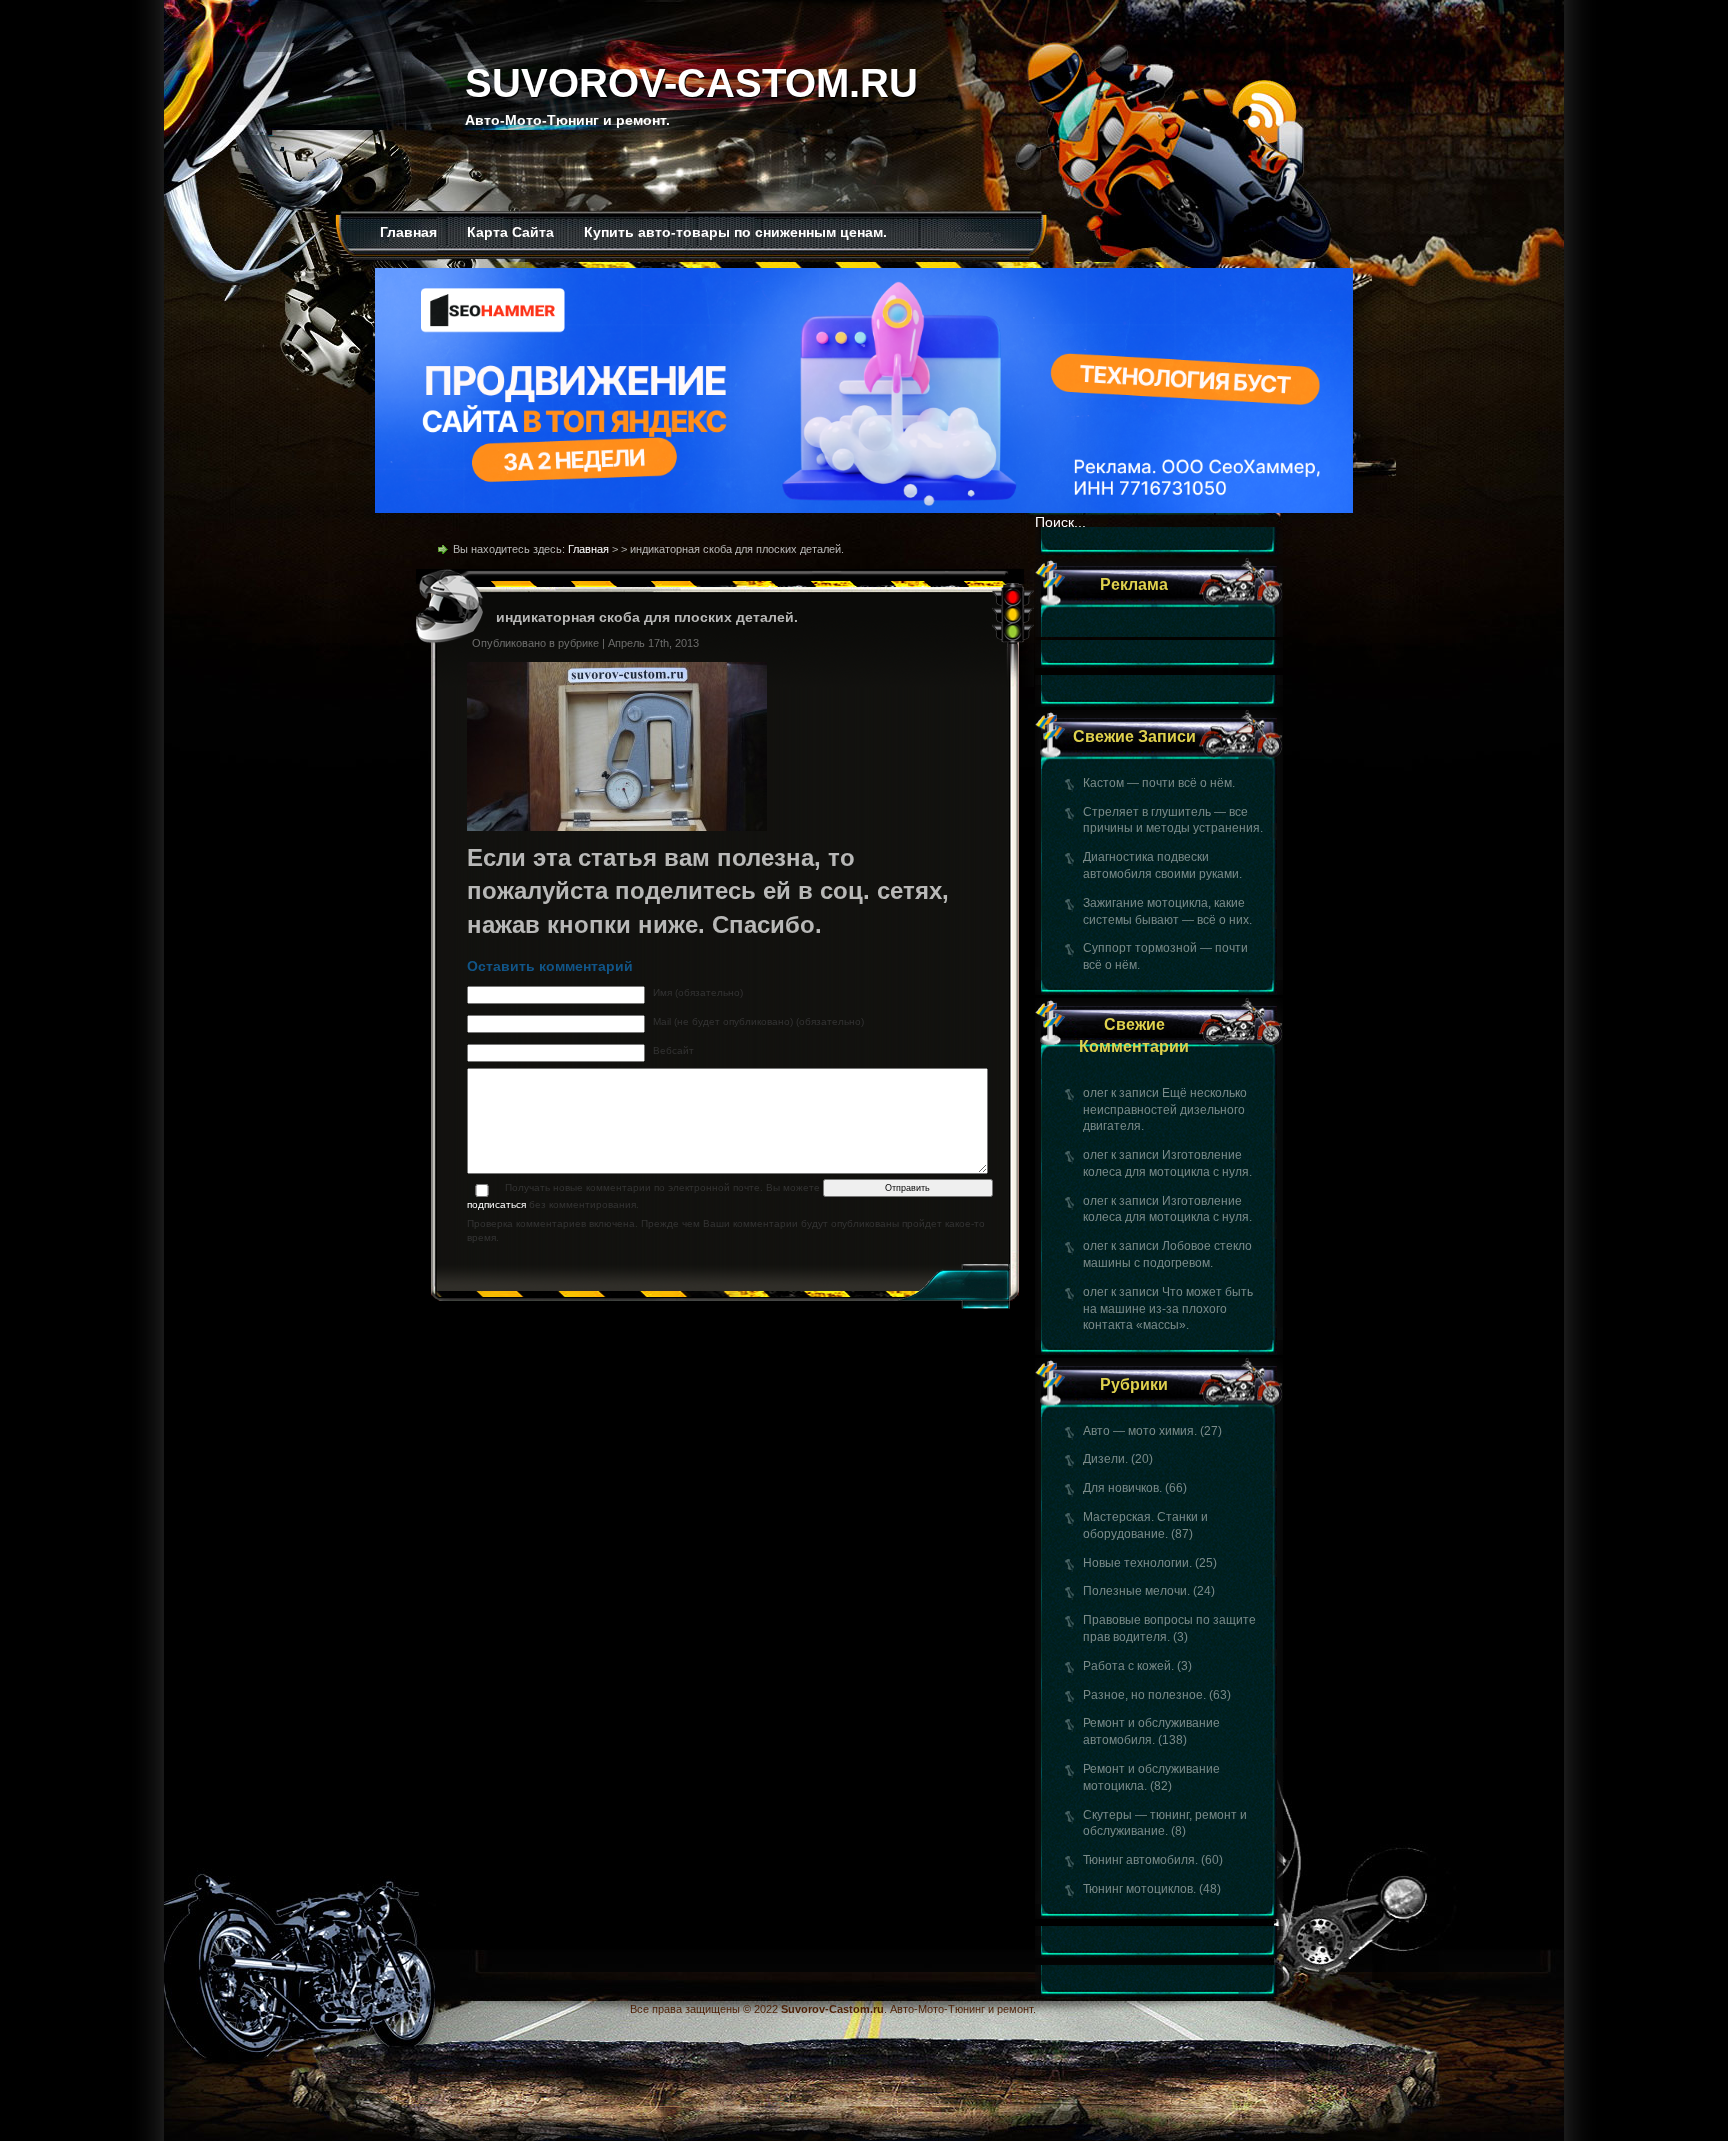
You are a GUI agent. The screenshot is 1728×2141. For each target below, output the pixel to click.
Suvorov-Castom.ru (691, 83)
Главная (408, 232)
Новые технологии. (1137, 1563)
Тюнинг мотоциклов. (1139, 1889)
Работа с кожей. (1128, 1666)
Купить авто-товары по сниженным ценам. (735, 232)
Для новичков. (1122, 1488)
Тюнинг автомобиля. (1140, 1860)
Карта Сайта (510, 232)
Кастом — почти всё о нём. (1159, 783)
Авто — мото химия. (1140, 1431)
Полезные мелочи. (1136, 1591)
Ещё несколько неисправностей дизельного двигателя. (1165, 1110)
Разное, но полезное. (1144, 1695)
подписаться (496, 1204)
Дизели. (1105, 1459)
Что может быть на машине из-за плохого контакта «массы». (1168, 1309)
